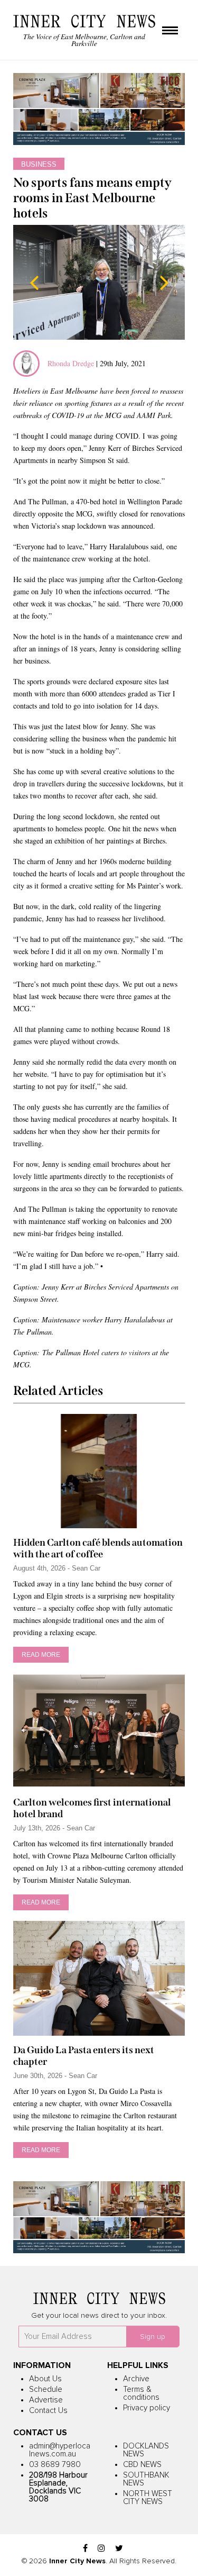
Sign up (153, 2337)
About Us (45, 2379)
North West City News (148, 2498)
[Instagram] (101, 2549)
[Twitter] (119, 2549)
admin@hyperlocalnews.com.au (60, 2450)
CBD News (142, 2465)
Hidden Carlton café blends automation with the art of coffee (98, 1548)
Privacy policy (147, 2408)
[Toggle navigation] (170, 31)
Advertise (46, 2400)
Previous (34, 283)
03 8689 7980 (55, 2465)
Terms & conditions (141, 2393)
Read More (41, 1655)
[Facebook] (85, 2549)
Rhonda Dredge (71, 363)
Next (164, 283)
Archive (136, 2379)
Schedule (46, 2389)
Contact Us (48, 2411)
